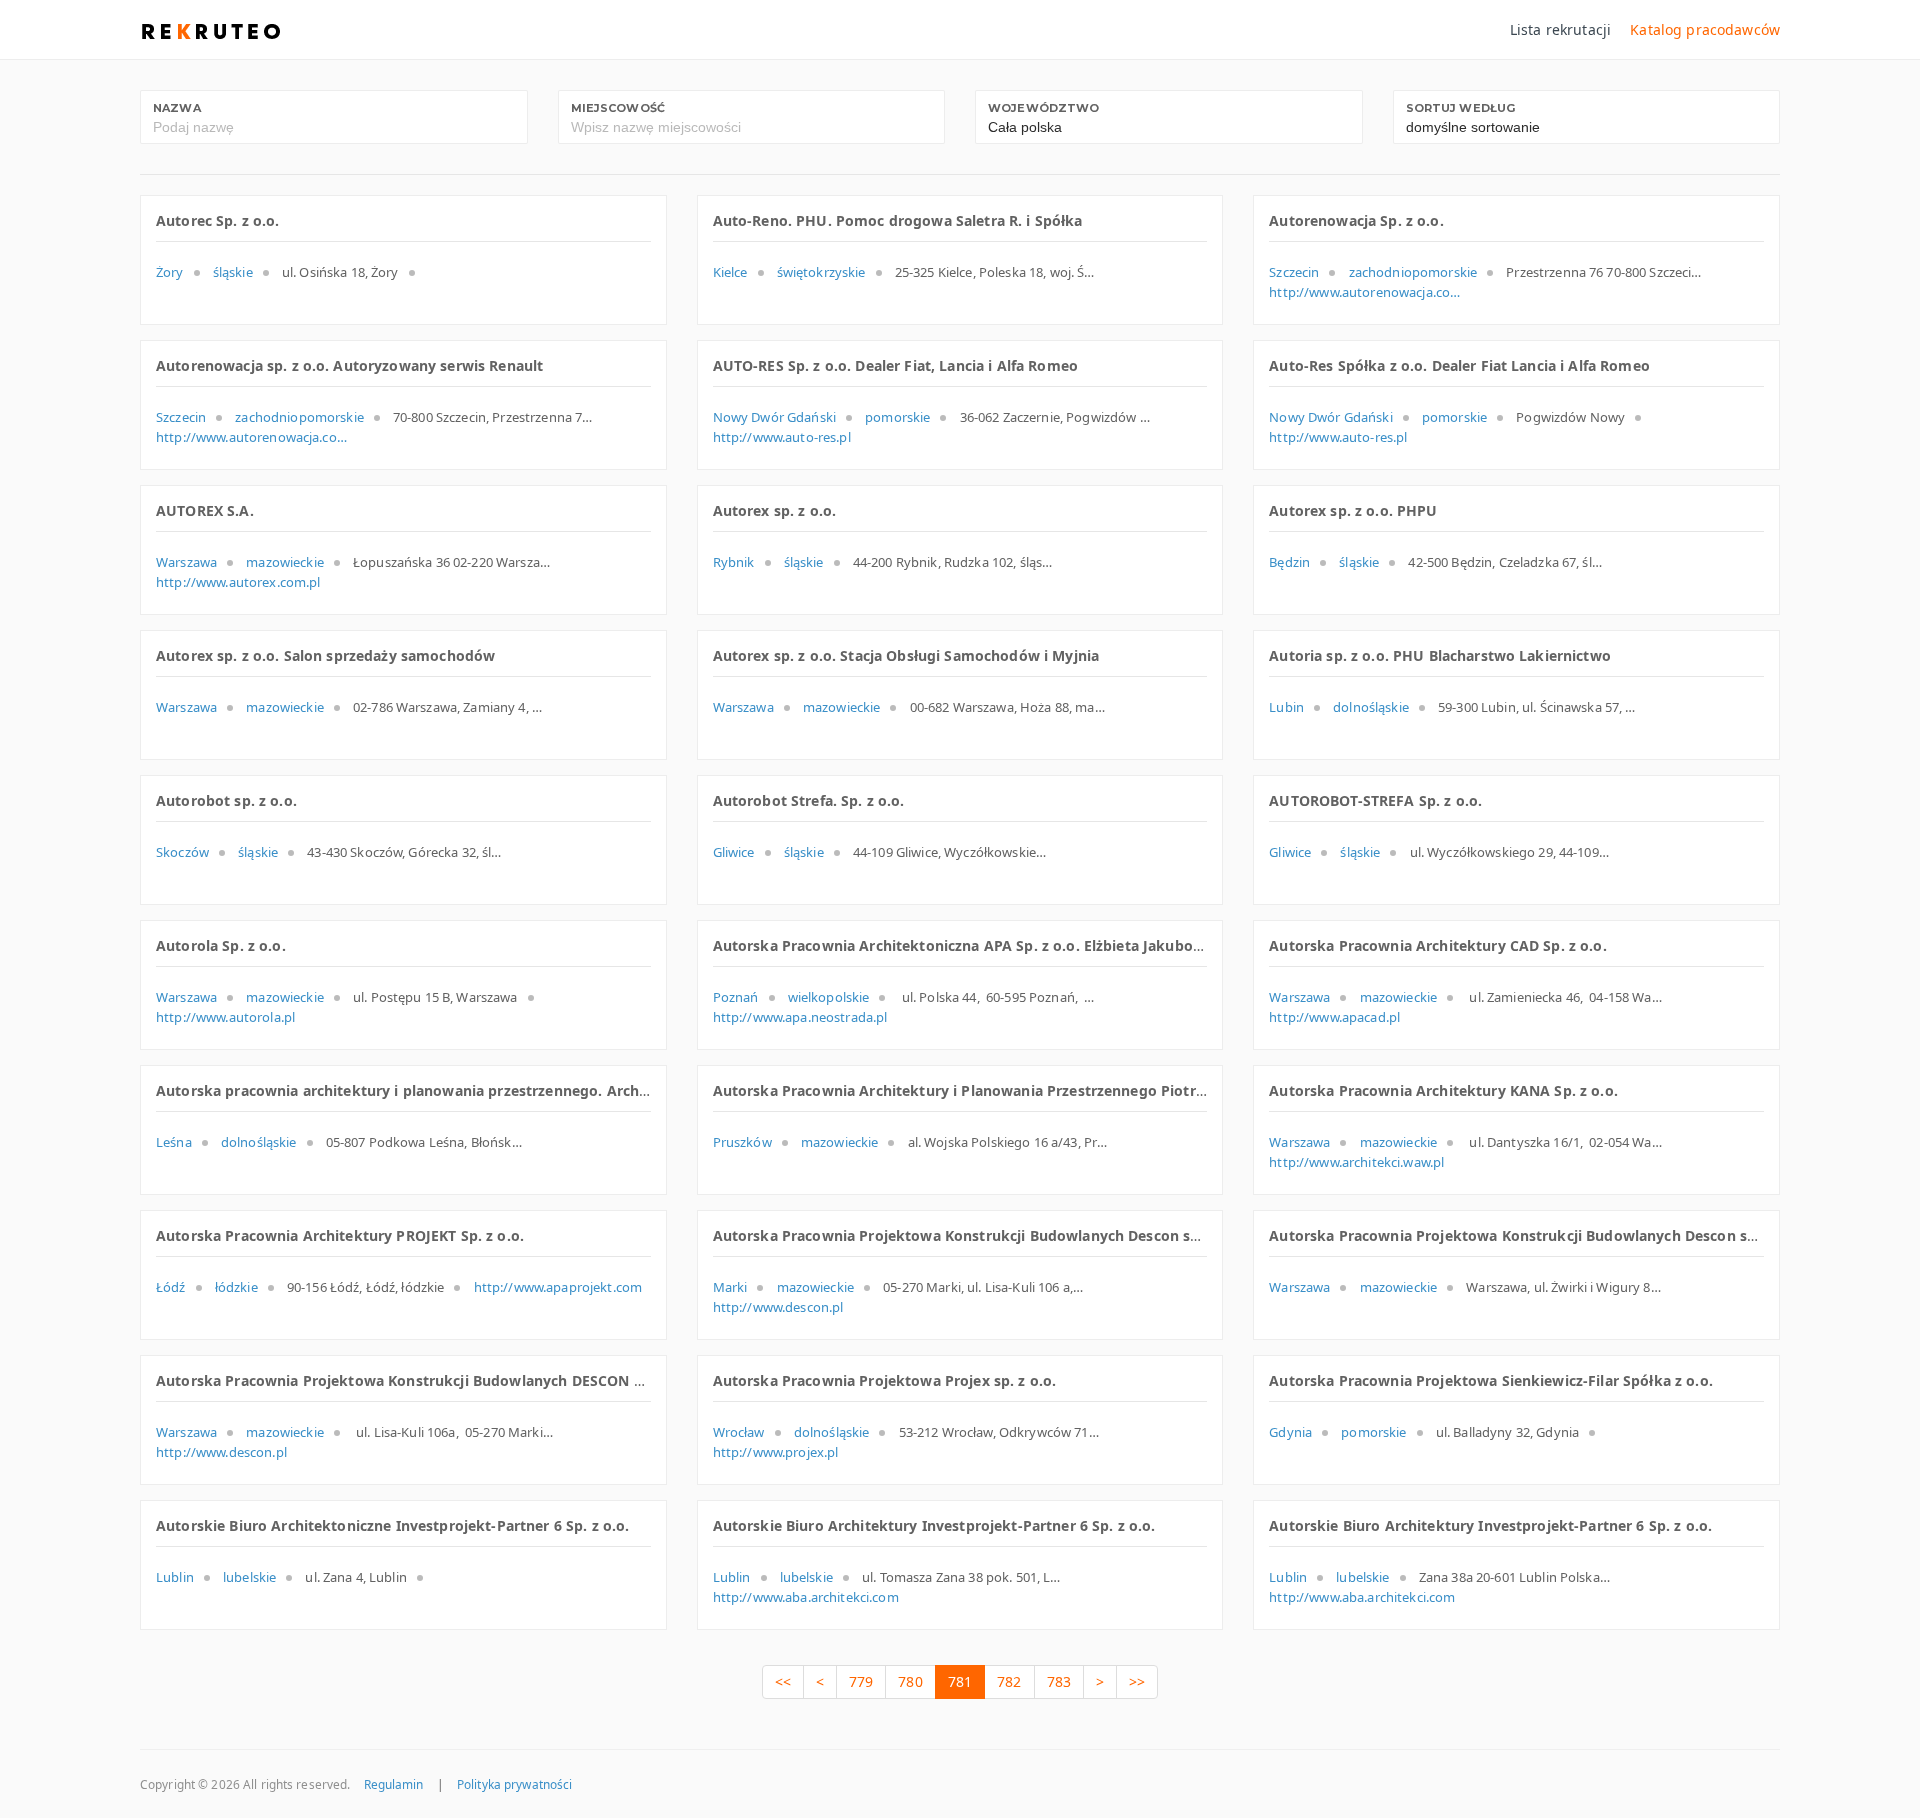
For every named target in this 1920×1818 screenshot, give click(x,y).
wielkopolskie (829, 997)
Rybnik (734, 562)
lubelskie (249, 1577)
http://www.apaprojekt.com (558, 1287)
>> (1137, 1681)
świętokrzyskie (821, 272)
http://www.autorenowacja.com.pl (1369, 292)
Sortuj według (1461, 108)
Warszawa (186, 562)
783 (1059, 1681)
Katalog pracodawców (1705, 29)
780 (910, 1681)
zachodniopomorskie (1413, 272)
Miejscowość (618, 108)
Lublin (175, 1577)
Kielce (730, 272)
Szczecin (1294, 272)
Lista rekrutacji (1560, 29)
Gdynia (1290, 1432)
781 (960, 1681)
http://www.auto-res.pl (782, 437)
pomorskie (897, 417)
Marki (730, 1287)
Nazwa (177, 108)
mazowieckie (285, 562)
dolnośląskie (1371, 707)
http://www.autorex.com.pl (238, 582)
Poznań (736, 997)
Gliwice (734, 852)
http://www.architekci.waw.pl (1356, 1162)
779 (861, 1681)
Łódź (171, 1287)
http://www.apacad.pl (1334, 1017)
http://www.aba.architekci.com (806, 1597)
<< (783, 1681)
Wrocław (739, 1432)
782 (1009, 1681)
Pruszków (742, 1142)
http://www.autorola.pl (225, 1017)
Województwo (1044, 108)
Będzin (1289, 562)
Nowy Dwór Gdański (774, 417)
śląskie (233, 272)
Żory (170, 272)
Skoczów (182, 852)
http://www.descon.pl (778, 1307)
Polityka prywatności (514, 1784)
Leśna (174, 1142)
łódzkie (236, 1287)
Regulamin (394, 1784)
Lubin (1286, 707)
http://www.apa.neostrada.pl (800, 1017)
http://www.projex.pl (776, 1452)
